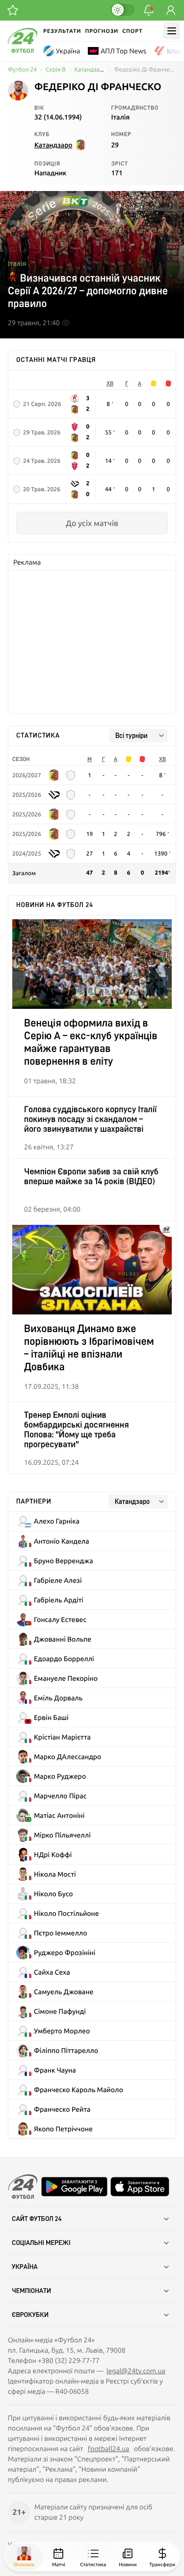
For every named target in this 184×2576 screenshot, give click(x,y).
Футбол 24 (22, 70)
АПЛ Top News (123, 51)
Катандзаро (91, 70)
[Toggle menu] (172, 31)
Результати (62, 31)
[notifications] (149, 10)
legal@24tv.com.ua (136, 2371)
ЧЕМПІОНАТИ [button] (31, 2291)
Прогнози (102, 31)
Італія (17, 263)
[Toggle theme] (123, 10)
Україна (68, 51)
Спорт (132, 31)
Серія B (56, 70)
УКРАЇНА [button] (25, 2267)
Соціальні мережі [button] (41, 2243)
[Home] (23, 50)
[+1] (13, 10)
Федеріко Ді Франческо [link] (145, 70)
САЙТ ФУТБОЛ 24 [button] (37, 2219)
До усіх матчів (92, 523)
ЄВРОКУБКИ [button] (30, 2315)
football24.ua (108, 2449)
